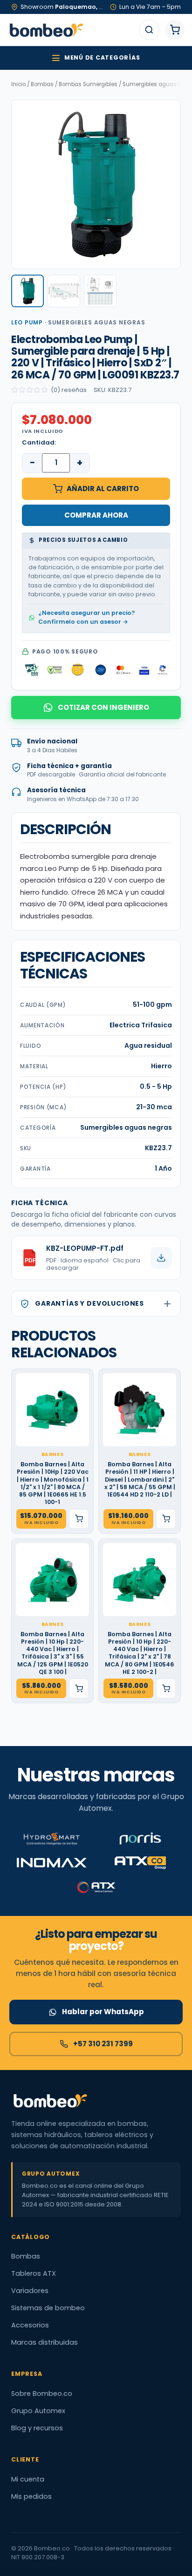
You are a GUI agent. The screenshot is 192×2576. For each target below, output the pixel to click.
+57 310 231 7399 (103, 2044)
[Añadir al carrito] (79, 1519)
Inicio (18, 84)
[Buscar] (149, 30)
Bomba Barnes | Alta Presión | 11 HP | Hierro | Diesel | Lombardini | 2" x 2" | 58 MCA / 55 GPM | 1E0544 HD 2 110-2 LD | (140, 1480)
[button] (27, 291)
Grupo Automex (38, 2411)
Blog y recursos (37, 2428)
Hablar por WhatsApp (103, 2012)
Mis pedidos (31, 2496)
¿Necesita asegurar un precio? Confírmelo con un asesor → (86, 617)
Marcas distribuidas (45, 2342)
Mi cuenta (28, 2479)
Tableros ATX (34, 2273)
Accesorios (30, 2325)
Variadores (30, 2291)
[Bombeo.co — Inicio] (46, 30)
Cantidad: (39, 442)
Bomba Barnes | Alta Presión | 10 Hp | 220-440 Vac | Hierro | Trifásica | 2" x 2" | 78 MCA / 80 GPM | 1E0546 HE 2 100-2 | (140, 1653)
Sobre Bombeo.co (42, 2394)
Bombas (42, 84)
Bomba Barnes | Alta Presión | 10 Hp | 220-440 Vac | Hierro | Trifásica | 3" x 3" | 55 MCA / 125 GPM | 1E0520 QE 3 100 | (53, 1653)
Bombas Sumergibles (88, 84)
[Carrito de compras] (175, 30)
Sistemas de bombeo (48, 2308)
